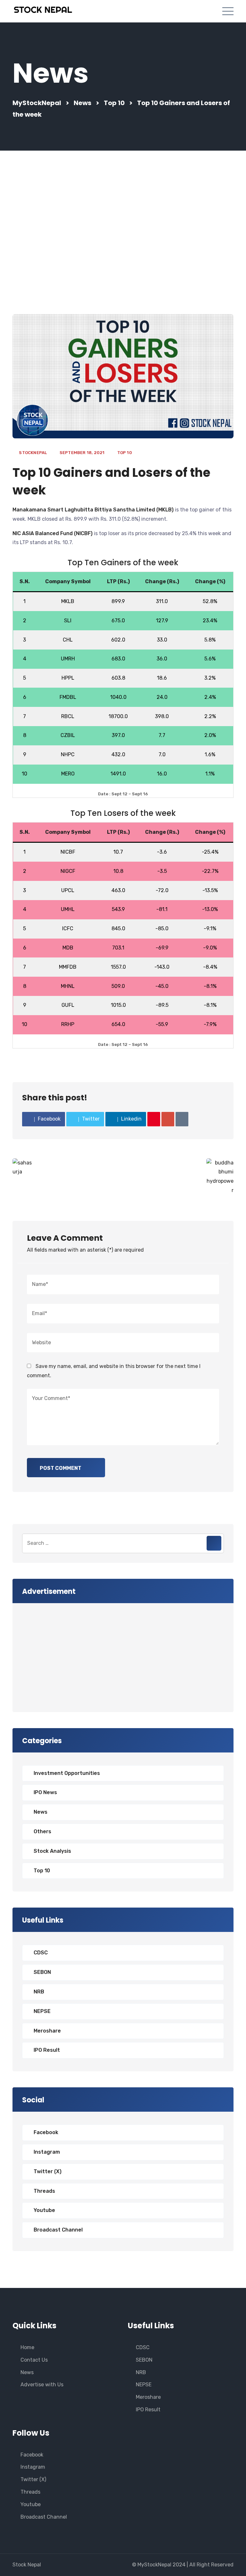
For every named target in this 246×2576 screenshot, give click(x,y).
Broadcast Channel (58, 2230)
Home (27, 2347)
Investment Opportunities (67, 1773)
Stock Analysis (52, 1851)
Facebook (46, 2132)
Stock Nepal (27, 2565)
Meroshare (47, 2031)
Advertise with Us (42, 2385)
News (41, 1812)
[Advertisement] (123, 232)
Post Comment (61, 1468)
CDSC (41, 1953)
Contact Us (34, 2360)
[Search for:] (123, 1543)
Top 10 (125, 453)
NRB (39, 1992)
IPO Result (47, 2050)
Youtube (44, 2210)
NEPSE (42, 2011)
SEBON (42, 1972)
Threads (44, 2191)
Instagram (47, 2152)
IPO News (45, 1792)
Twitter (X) (48, 2171)
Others (42, 1831)
